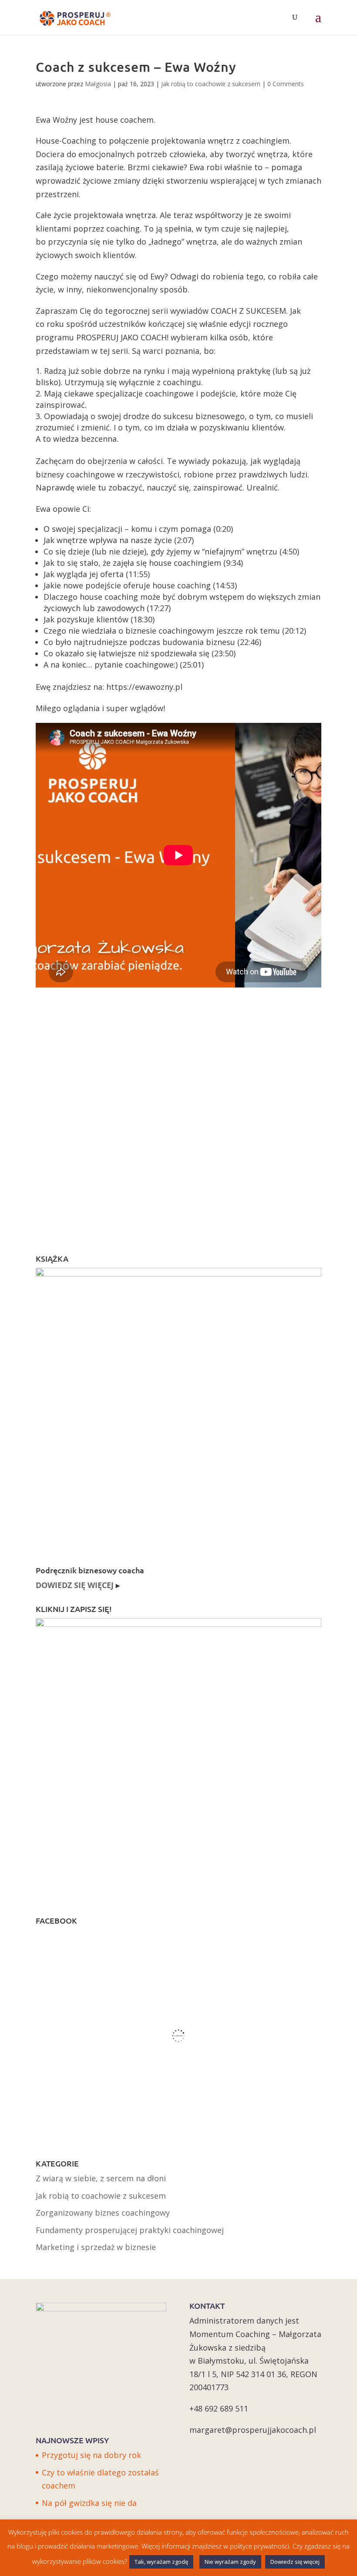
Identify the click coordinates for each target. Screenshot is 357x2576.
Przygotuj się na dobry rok (91, 2455)
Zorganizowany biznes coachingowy (103, 2213)
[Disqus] (178, 1113)
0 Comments (286, 84)
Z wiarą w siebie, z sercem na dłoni (101, 2178)
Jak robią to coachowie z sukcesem (211, 84)
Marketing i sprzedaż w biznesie (96, 2247)
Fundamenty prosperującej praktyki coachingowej (130, 2230)
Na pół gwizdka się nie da (89, 2503)
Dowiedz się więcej (295, 2562)
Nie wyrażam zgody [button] (230, 2562)
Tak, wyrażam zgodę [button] (161, 2562)
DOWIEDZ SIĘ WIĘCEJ (75, 1585)
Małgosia (98, 84)
